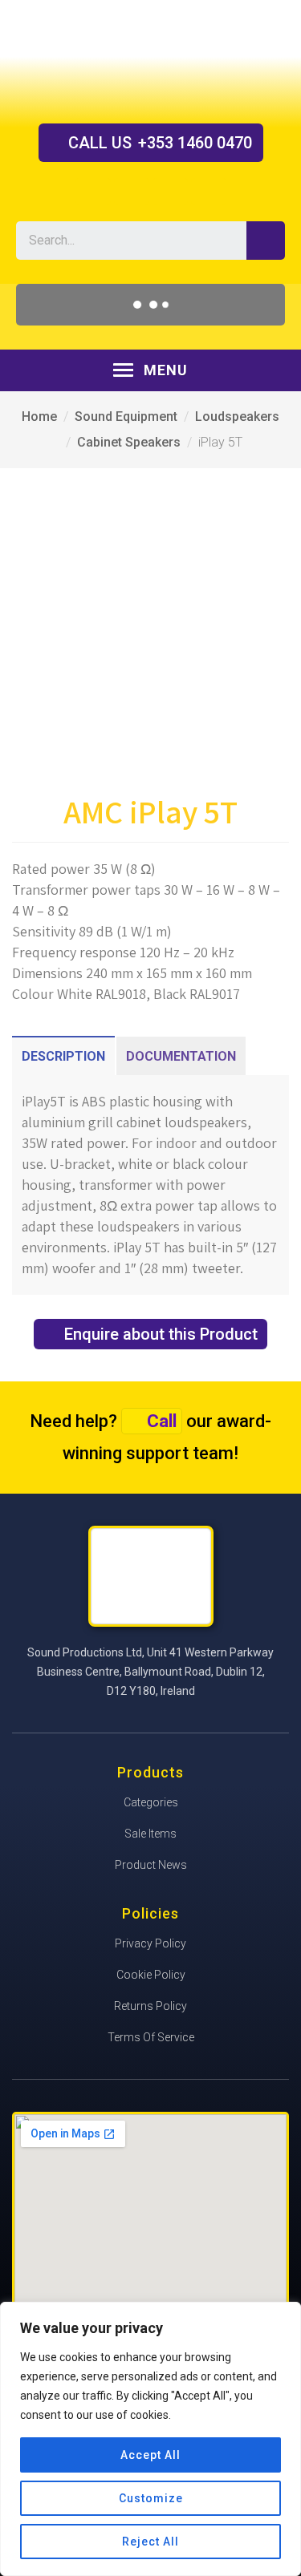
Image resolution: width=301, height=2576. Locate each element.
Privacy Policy (150, 1943)
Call (162, 1421)
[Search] (266, 241)
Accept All (150, 2455)
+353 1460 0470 (160, 143)
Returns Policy (150, 2006)
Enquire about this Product (161, 1334)
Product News (151, 1865)
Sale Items (150, 1834)
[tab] (63, 1056)
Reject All (150, 2542)
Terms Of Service (151, 2037)
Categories (151, 1802)
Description (63, 1056)
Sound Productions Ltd (151, 61)
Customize (151, 2498)
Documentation (181, 1056)
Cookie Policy (151, 1975)
